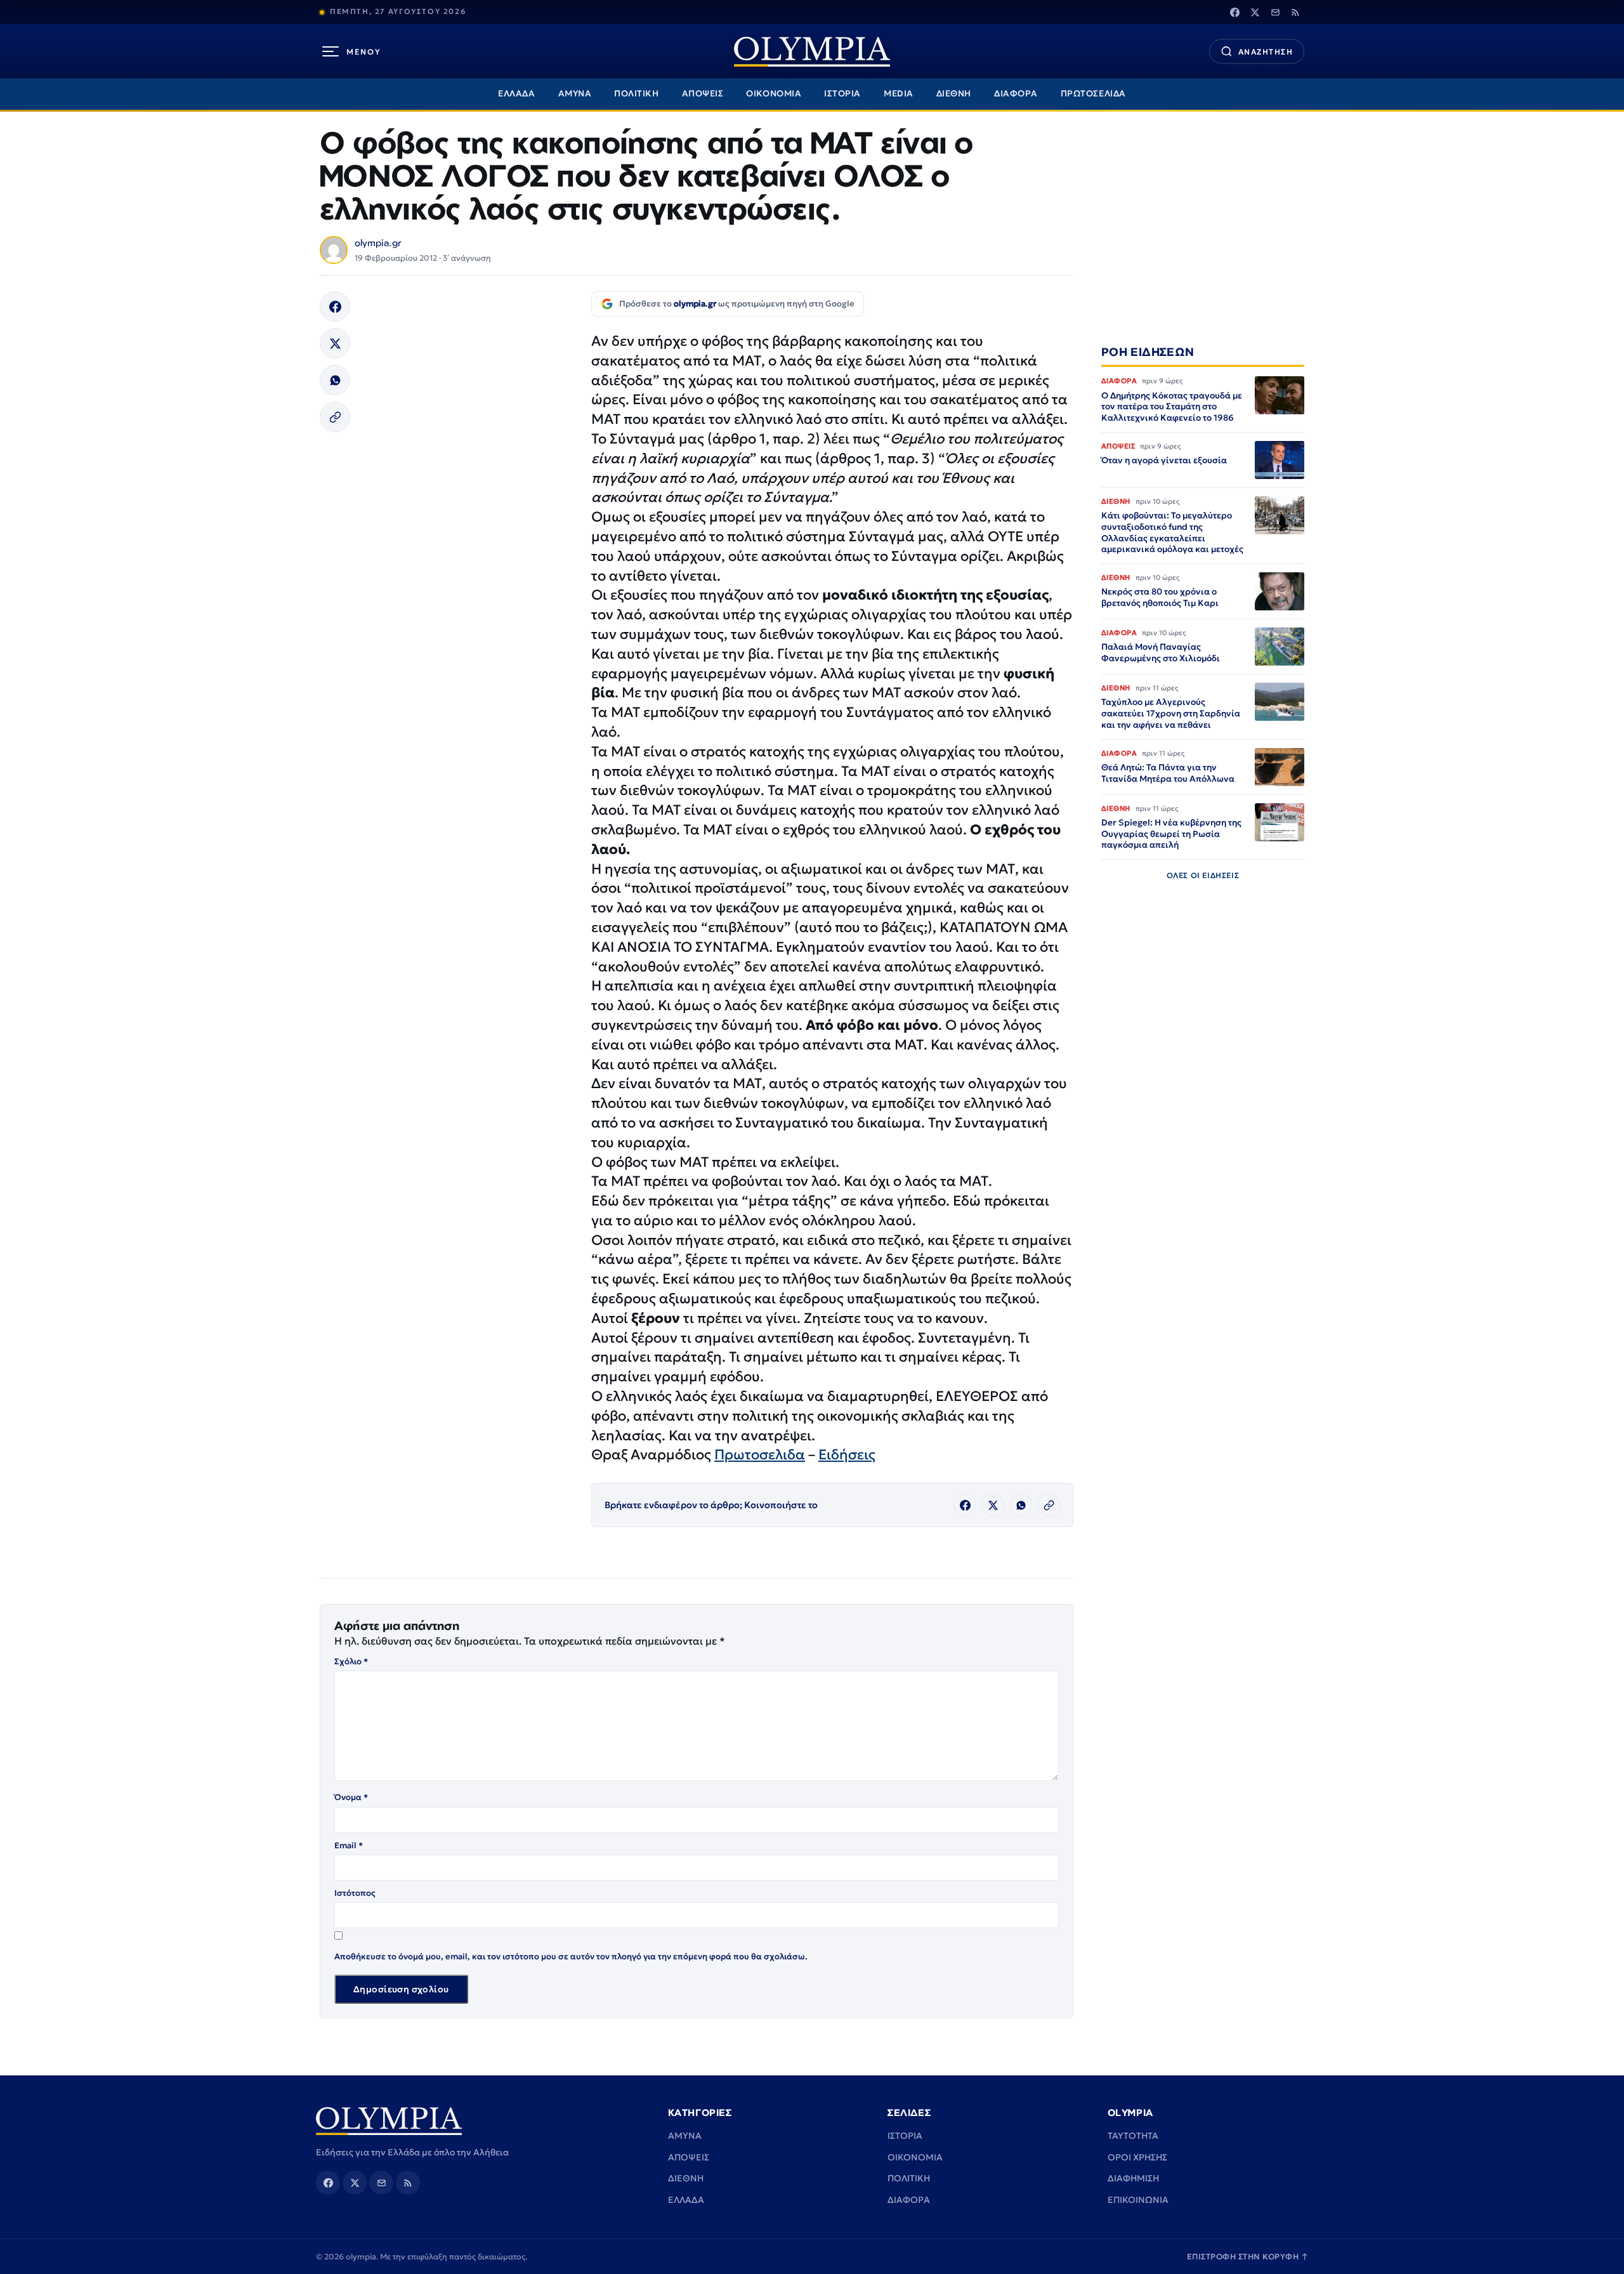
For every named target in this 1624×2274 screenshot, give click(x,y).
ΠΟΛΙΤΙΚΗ (636, 94)
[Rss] (1295, 12)
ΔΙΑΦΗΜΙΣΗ (1133, 2178)
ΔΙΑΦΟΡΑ (1016, 94)
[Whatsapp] (335, 380)
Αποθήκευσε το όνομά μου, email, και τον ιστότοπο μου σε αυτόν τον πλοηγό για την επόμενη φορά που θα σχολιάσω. (571, 1956)
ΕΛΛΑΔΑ (516, 94)
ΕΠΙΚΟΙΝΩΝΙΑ (1138, 2200)
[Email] (1275, 12)
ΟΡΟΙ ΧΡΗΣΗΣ (1137, 2157)
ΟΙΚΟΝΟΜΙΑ (774, 94)
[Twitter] (1255, 12)
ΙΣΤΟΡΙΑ (842, 94)
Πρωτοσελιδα (760, 1455)
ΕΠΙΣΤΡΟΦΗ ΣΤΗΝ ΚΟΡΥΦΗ (1248, 2257)
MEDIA (899, 94)
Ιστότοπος (355, 1893)
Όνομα (351, 1797)
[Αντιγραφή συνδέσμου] (335, 417)
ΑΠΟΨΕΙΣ (703, 94)
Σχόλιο (351, 1661)
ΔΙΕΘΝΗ (954, 94)
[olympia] (812, 52)
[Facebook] (1234, 12)
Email (349, 1845)
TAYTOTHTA (1133, 2136)
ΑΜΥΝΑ (575, 94)
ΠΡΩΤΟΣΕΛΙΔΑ (1093, 94)
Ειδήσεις (847, 1455)
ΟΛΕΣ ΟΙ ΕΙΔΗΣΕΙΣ (1203, 875)
